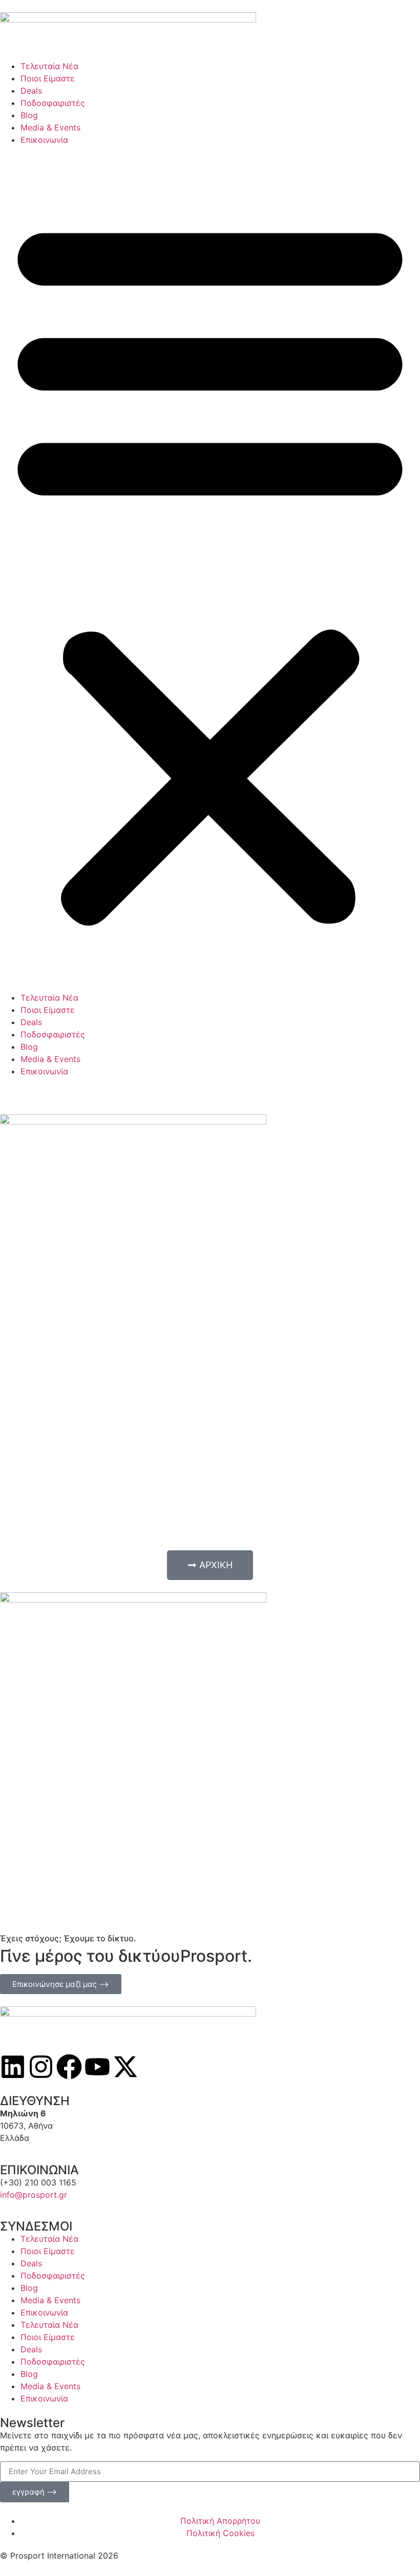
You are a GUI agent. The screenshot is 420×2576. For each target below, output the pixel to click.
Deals (31, 91)
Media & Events (50, 127)
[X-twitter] (125, 2067)
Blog (29, 115)
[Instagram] (41, 2067)
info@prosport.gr (34, 2195)
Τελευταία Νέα (49, 66)
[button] (210, 569)
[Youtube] (97, 2067)
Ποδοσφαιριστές (53, 103)
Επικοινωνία (44, 140)
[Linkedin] (13, 2067)
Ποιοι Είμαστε (48, 78)
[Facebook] (69, 2067)
